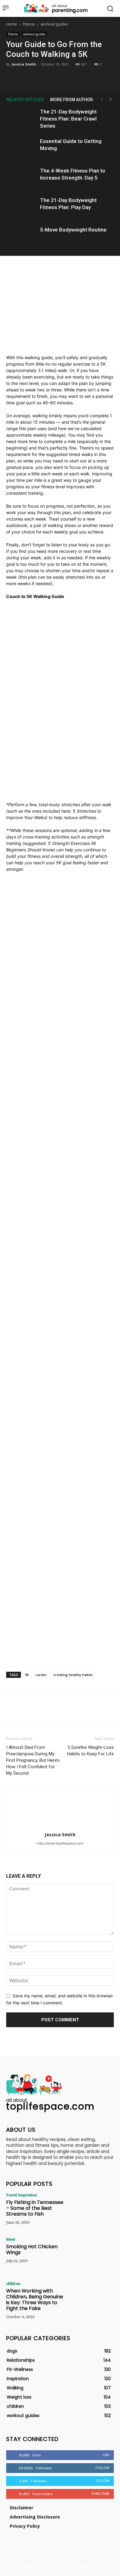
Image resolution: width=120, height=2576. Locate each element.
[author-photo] (60, 1826)
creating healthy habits (73, 1675)
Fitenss (29, 24)
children (13, 2283)
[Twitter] (46, 77)
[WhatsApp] (74, 77)
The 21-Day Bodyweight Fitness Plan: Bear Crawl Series (68, 119)
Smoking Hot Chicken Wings (32, 2249)
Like (106, 2455)
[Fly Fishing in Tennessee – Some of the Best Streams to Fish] (92, 2210)
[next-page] (111, 99)
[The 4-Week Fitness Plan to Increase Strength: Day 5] (22, 178)
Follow (103, 2468)
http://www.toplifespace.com (60, 1843)
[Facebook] (31, 77)
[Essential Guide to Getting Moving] (22, 148)
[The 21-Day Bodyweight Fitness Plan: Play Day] (22, 207)
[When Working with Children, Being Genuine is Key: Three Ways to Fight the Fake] (92, 2298)
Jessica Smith (24, 64)
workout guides (54, 24)
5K (27, 1675)
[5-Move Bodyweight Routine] (22, 237)
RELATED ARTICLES (25, 100)
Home (12, 24)
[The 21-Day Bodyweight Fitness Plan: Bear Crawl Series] (22, 119)
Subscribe (100, 2494)
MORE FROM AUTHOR (72, 100)
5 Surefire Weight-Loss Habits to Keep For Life (90, 1751)
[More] (88, 77)
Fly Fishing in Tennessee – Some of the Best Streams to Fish (35, 2208)
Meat (11, 2239)
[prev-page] (102, 99)
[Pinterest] (60, 77)
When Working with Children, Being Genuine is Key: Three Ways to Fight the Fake (35, 2300)
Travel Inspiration (22, 2195)
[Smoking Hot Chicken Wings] (92, 2254)
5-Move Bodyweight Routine (73, 230)
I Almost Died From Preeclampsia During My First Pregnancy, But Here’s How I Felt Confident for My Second (33, 1760)
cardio (41, 1675)
